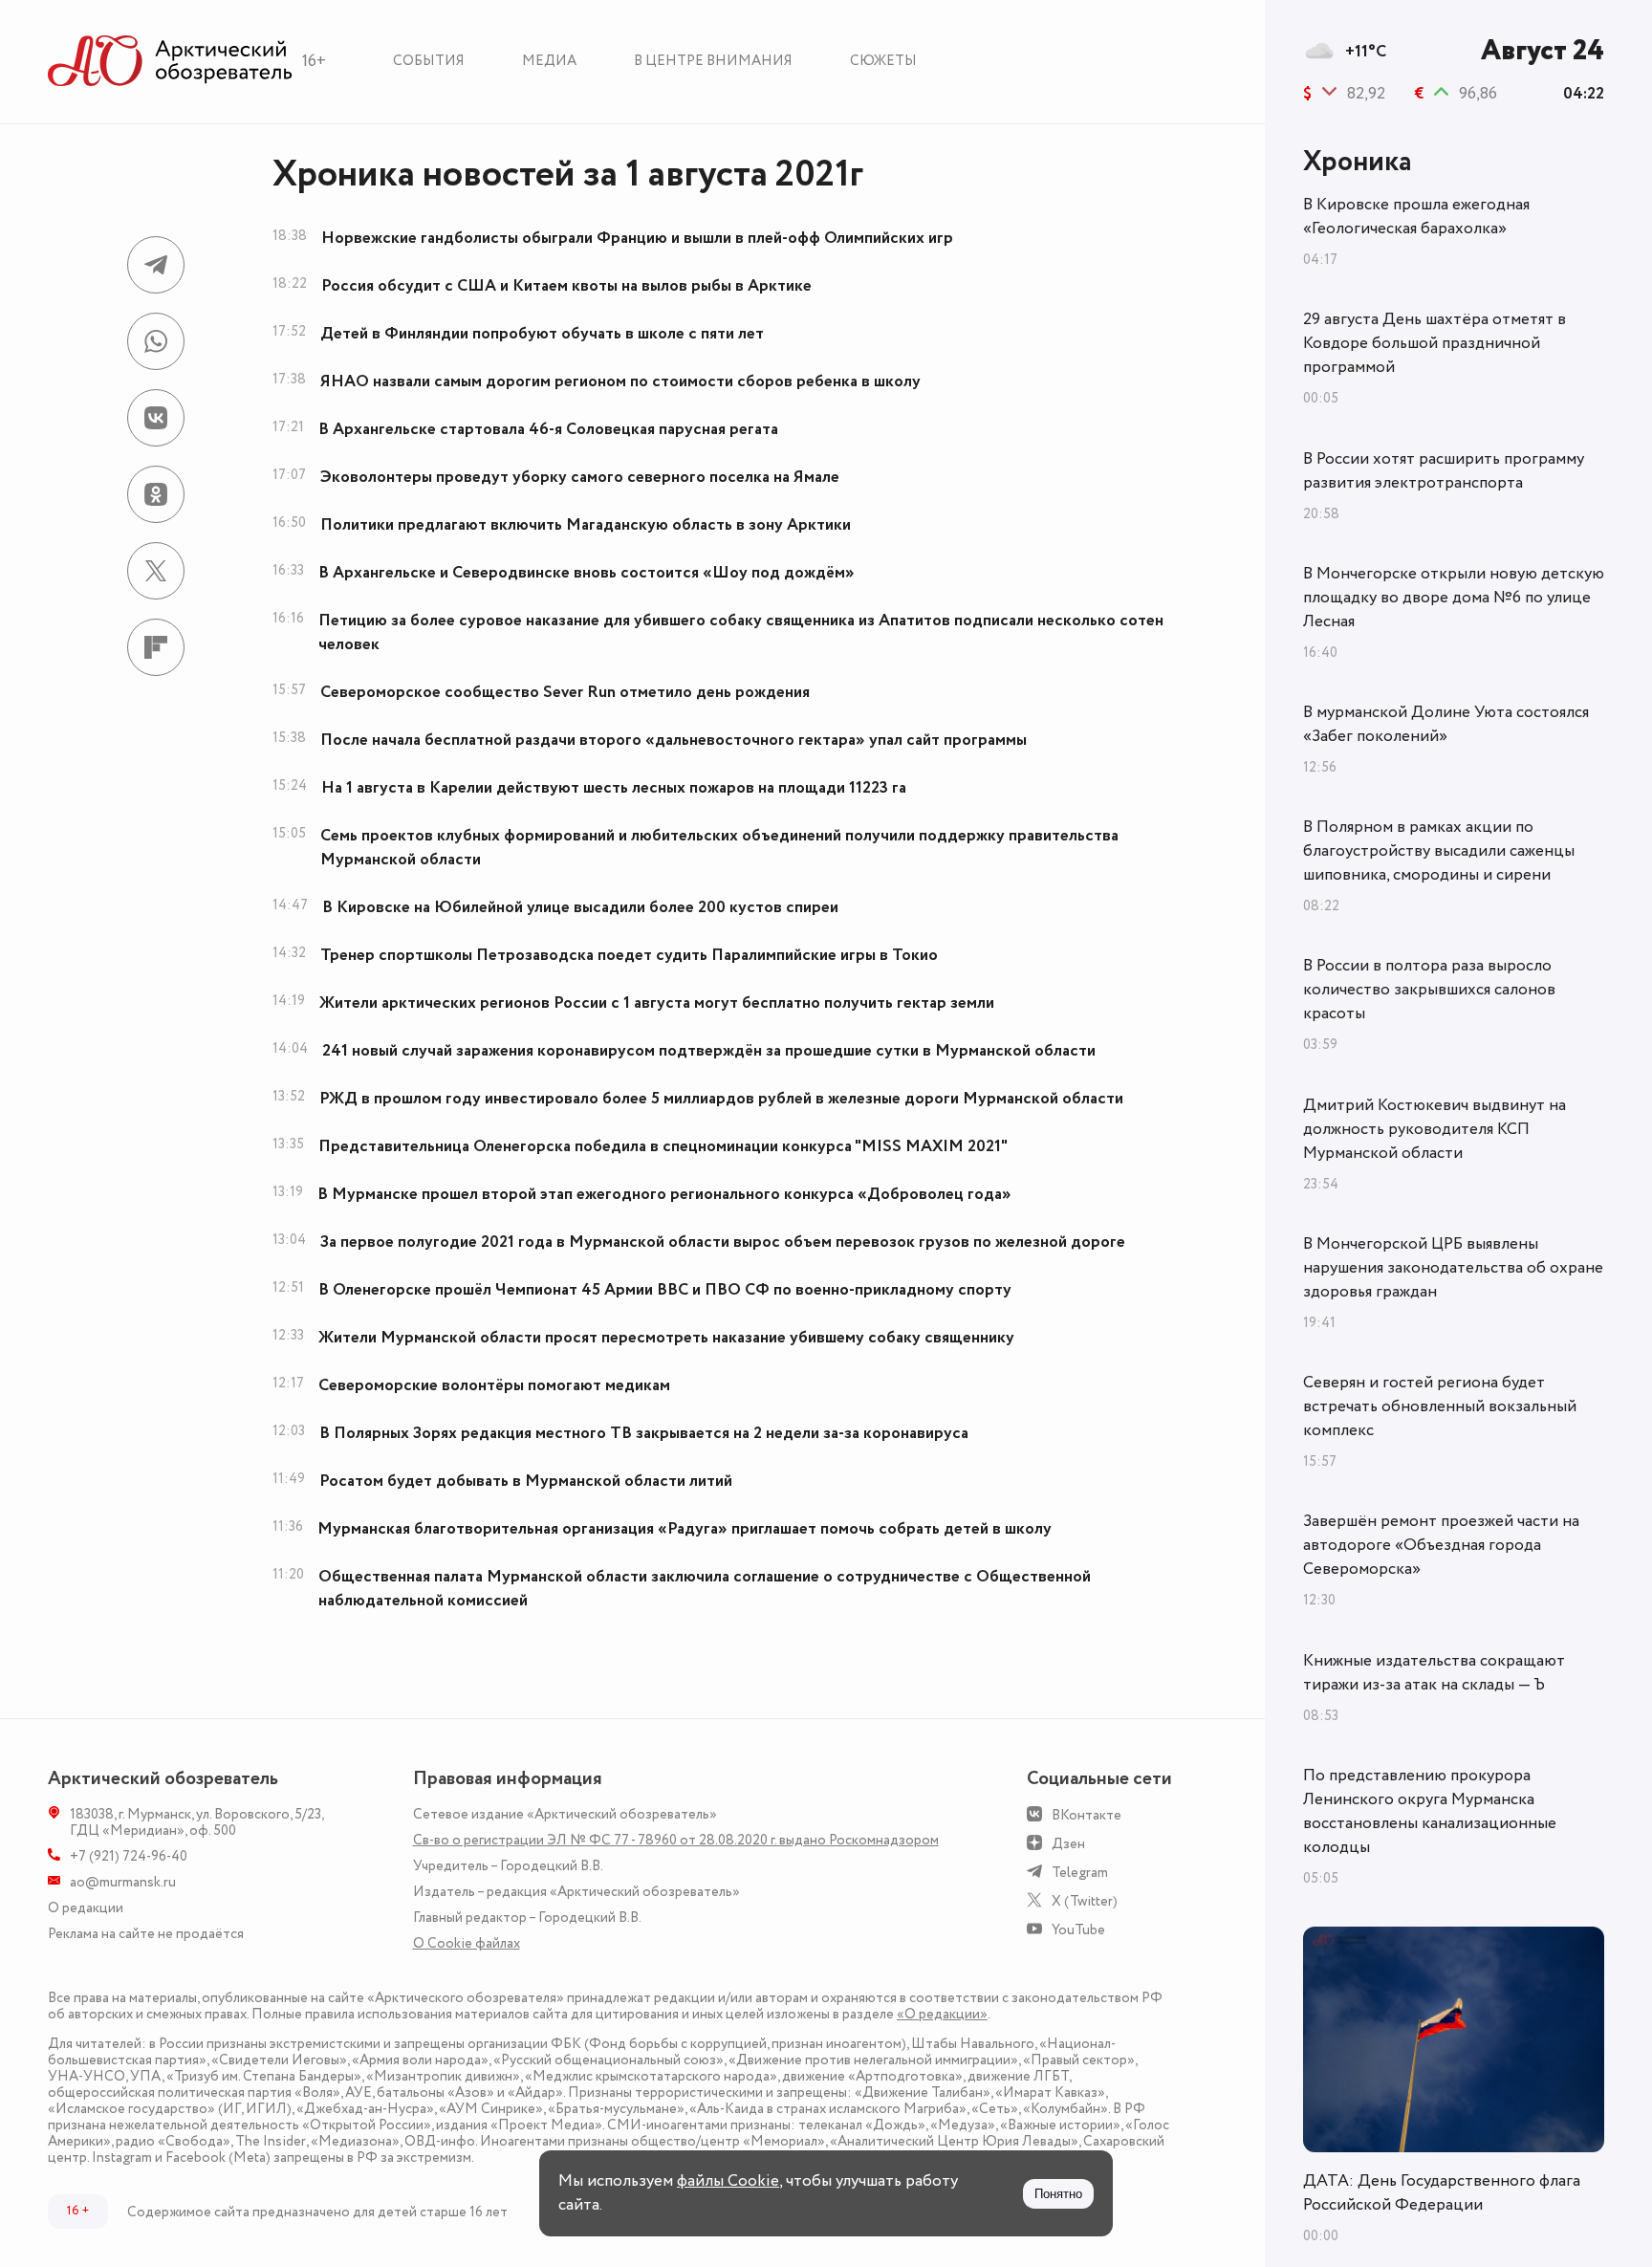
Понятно (1058, 2194)
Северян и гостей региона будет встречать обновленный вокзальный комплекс (1440, 1406)
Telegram (1080, 1873)
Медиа (549, 61)
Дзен (1068, 1844)
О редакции (86, 1908)
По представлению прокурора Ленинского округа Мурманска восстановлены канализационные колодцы (1430, 1811)
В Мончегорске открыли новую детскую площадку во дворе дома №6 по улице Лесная (1454, 598)
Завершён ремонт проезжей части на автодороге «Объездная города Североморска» (1441, 1545)
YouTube (1078, 1930)
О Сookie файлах (467, 1943)
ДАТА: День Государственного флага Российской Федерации (1442, 2193)
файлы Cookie (728, 2181)
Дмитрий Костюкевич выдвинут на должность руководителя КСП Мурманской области (1435, 1129)
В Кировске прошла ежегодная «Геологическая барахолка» (1416, 217)
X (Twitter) (1085, 1901)
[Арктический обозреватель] (170, 62)
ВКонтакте (1087, 1815)
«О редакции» (942, 2014)
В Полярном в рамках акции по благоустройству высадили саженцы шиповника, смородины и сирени (1439, 851)
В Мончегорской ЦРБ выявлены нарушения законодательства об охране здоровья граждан (1453, 1268)
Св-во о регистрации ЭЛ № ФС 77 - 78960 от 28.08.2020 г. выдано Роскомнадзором (676, 1840)
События (429, 61)
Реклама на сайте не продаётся (146, 1934)
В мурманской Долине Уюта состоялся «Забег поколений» (1446, 724)
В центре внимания (713, 61)
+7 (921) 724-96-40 (129, 1856)
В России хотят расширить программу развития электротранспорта (1444, 471)
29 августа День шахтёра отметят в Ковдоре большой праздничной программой (1435, 343)
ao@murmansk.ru (123, 1882)
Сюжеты (883, 61)
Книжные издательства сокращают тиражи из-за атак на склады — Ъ (1434, 1673)
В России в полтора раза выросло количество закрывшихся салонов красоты (1429, 990)
